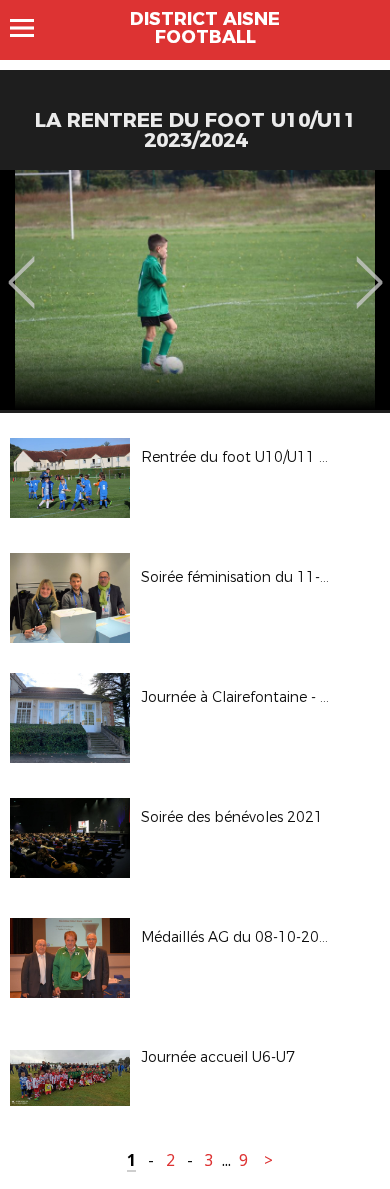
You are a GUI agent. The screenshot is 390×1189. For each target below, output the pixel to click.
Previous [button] (21, 268)
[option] (195, 290)
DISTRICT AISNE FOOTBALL (205, 28)
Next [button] (369, 268)
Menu (31, 28)
